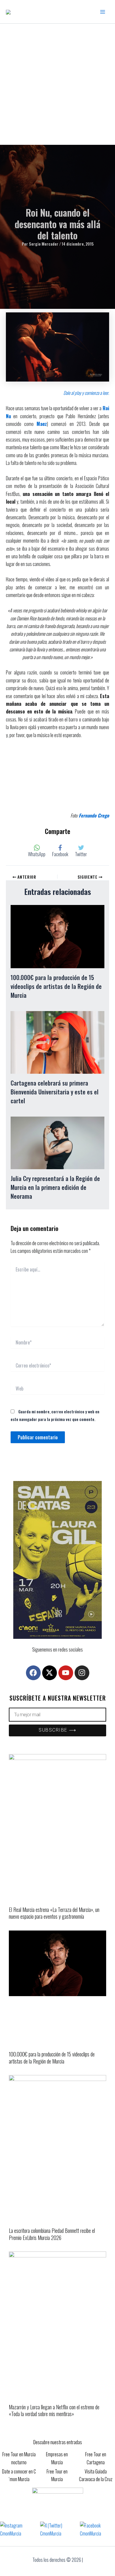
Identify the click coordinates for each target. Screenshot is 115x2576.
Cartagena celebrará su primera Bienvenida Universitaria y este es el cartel (55, 1092)
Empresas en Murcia (57, 2458)
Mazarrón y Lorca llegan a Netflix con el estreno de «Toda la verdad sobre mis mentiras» (54, 2410)
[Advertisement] (57, 84)
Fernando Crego (94, 815)
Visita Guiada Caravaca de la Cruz (96, 2475)
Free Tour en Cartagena (96, 2458)
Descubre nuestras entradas (58, 2442)
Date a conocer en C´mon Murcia (19, 2475)
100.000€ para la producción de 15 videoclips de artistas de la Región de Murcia (56, 986)
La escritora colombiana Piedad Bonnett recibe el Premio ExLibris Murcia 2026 (52, 2234)
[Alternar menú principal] (103, 12)
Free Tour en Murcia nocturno (19, 2458)
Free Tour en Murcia (57, 2475)
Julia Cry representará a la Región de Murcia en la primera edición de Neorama (55, 1187)
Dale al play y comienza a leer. (86, 393)
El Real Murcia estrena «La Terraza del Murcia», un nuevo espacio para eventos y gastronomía (54, 1913)
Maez (42, 424)
